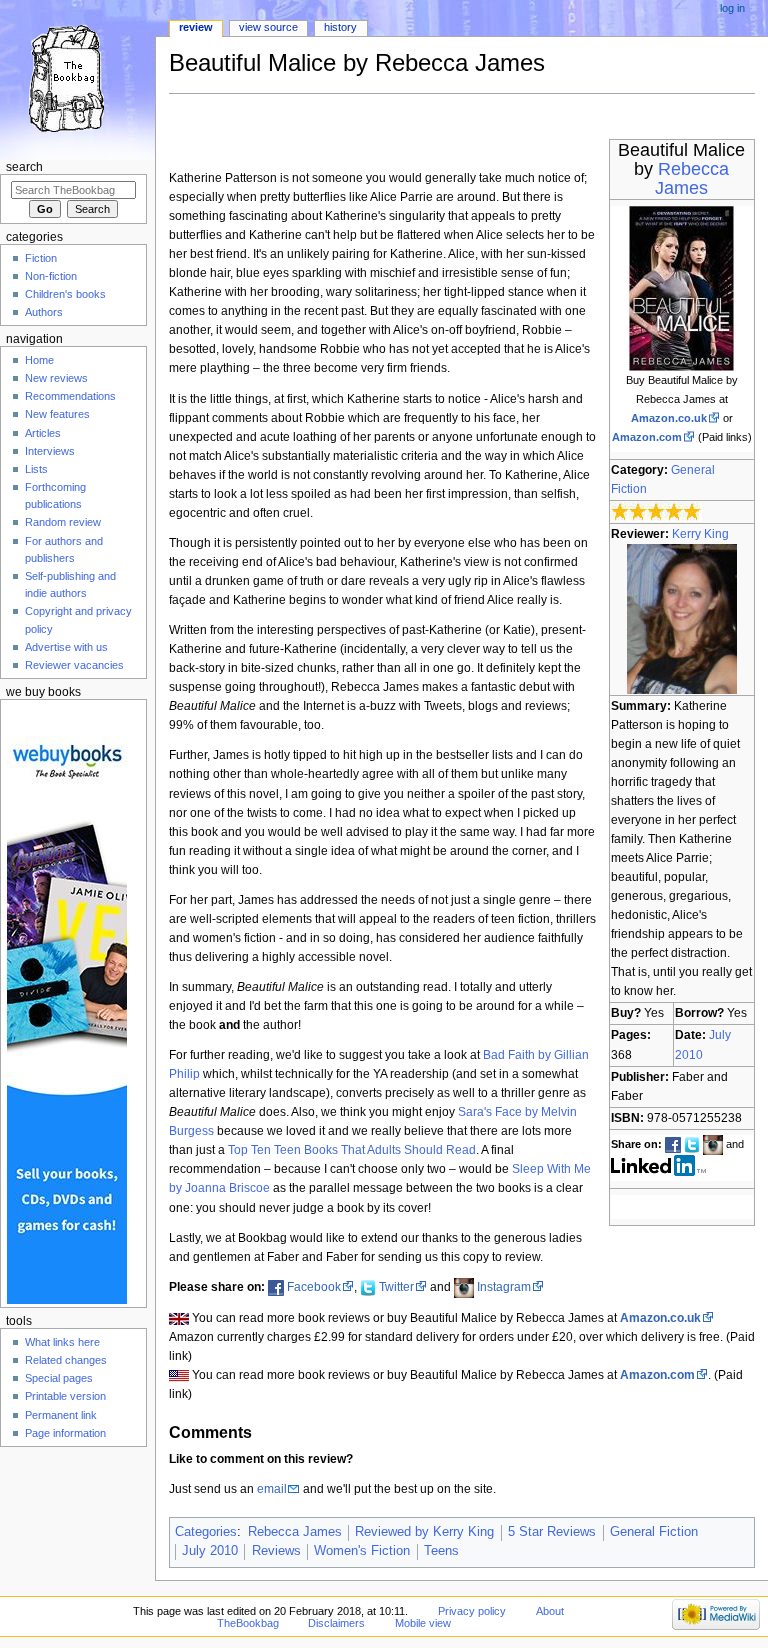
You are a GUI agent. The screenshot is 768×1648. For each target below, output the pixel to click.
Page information (65, 1433)
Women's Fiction (362, 1551)
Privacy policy (472, 1611)
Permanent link (61, 1415)
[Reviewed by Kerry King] (682, 618)
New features (57, 414)
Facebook (314, 1287)
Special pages (59, 1378)
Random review (63, 522)
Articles (43, 433)
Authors (44, 312)
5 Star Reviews (552, 1532)
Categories (206, 1532)
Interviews (50, 451)
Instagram (504, 1287)
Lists (36, 469)
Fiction (41, 258)
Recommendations (70, 396)
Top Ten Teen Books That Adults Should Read (352, 1150)
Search (24, 167)
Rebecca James (692, 178)
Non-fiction (51, 276)
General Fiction (654, 1532)
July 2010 (210, 1551)
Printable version (65, 1396)
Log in (732, 8)
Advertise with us (66, 647)
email (272, 1489)
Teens (441, 1551)
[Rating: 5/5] (656, 511)
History (340, 27)
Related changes (66, 1360)
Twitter (396, 1287)
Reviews (276, 1551)
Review (196, 27)
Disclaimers (336, 1623)
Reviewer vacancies (74, 665)
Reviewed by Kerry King (424, 1532)
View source (268, 27)
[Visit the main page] (77, 77)
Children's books (65, 294)
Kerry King (700, 534)
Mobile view (423, 1623)
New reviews (56, 378)
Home (39, 360)
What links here (62, 1342)
